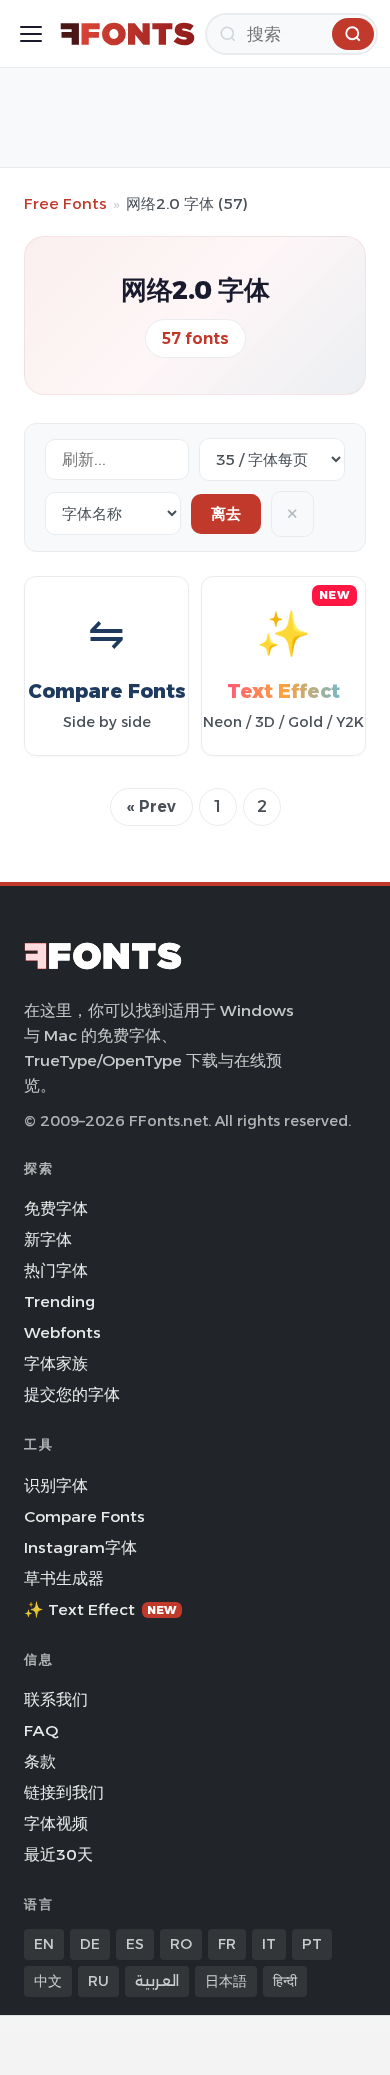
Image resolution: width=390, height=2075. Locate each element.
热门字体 (56, 1270)
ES (135, 1944)
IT (269, 1944)
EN (44, 1944)
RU (98, 1981)
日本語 (226, 1981)
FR (227, 1944)
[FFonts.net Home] (127, 34)
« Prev (151, 806)
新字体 (48, 1239)
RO (181, 1944)
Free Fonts (65, 203)
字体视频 (56, 1823)
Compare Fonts (84, 1516)
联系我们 (56, 1699)
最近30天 (58, 1854)
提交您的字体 (72, 1394)
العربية (157, 1981)
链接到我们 (64, 1792)
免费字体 (56, 1208)
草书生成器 (64, 1578)
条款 (40, 1761)
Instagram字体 (80, 1547)
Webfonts (62, 1332)
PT (312, 1944)
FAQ (41, 1730)
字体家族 (56, 1363)
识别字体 (56, 1485)
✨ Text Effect (100, 1609)
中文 (48, 1981)
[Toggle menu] (31, 34)
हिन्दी (285, 1981)
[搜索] (353, 34)
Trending (59, 1301)
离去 (226, 513)
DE (90, 1944)
